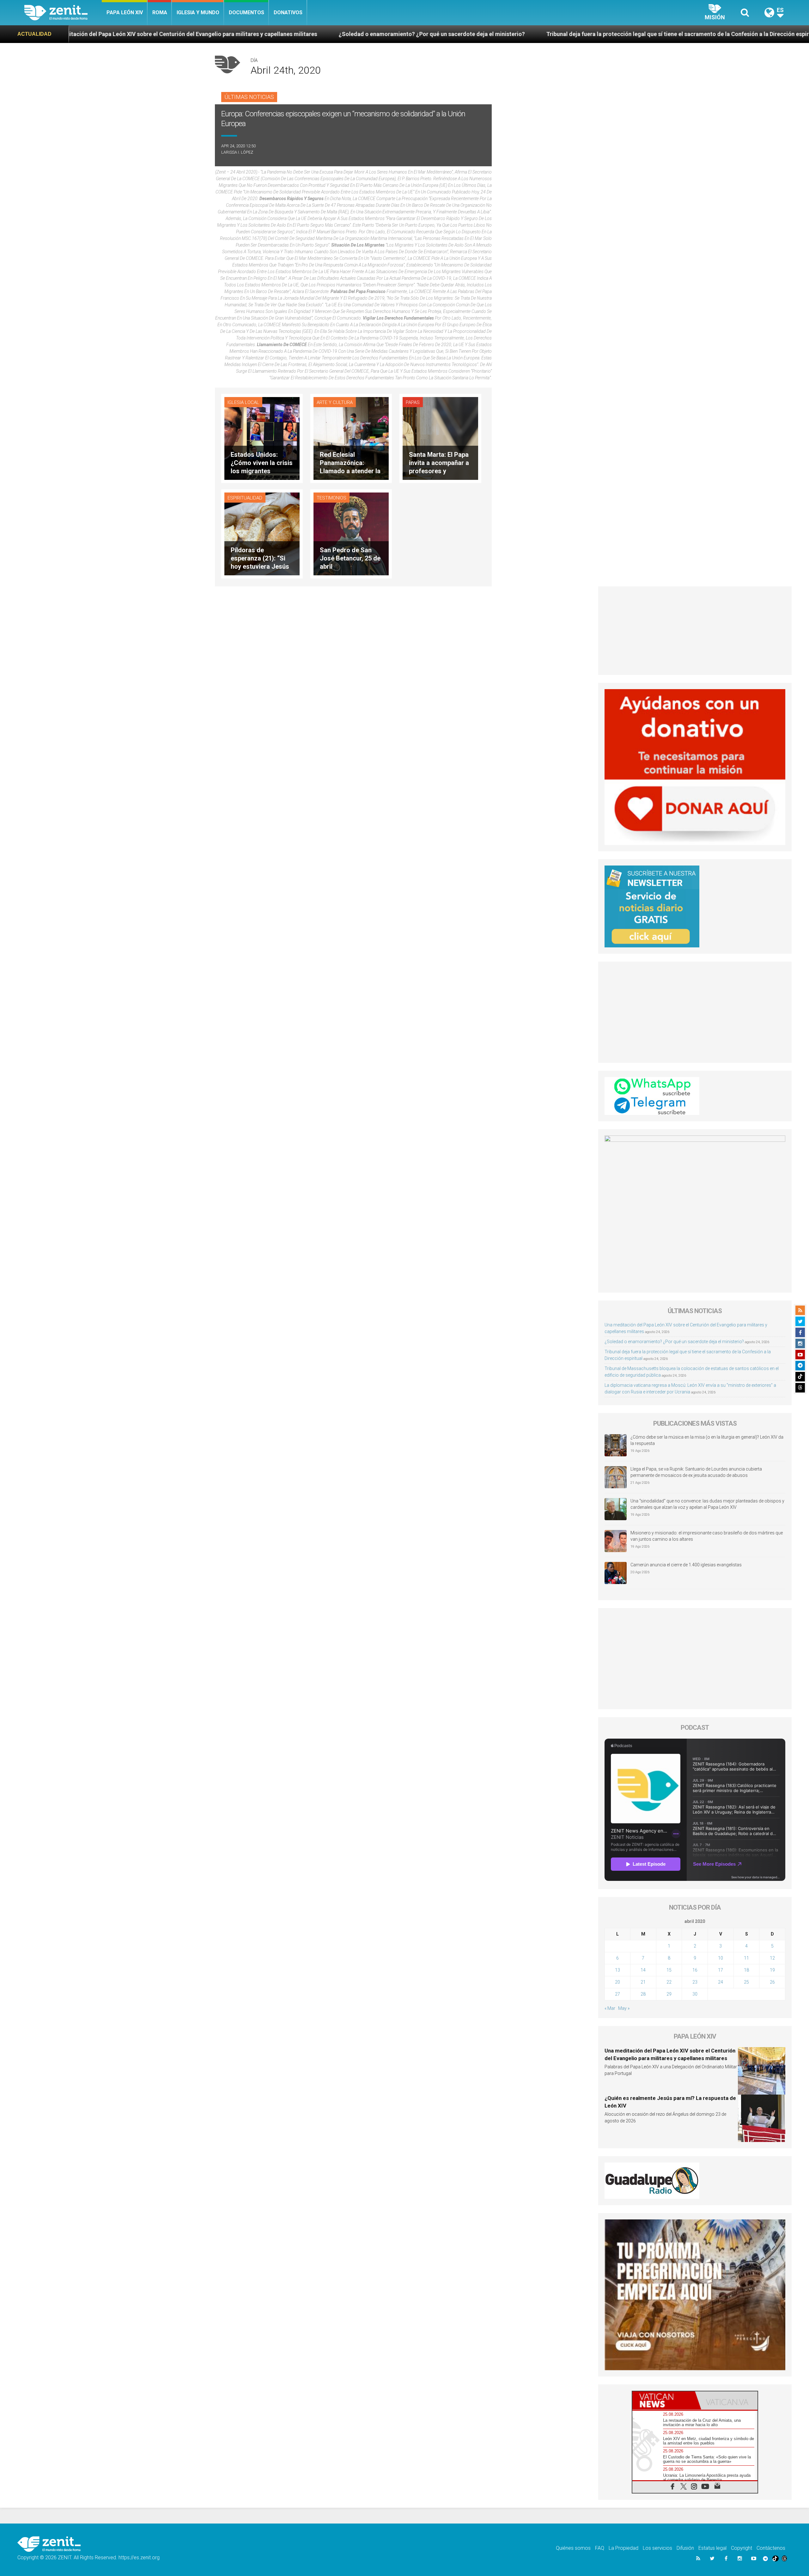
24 (721, 1982)
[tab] (664, 2400)
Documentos (246, 12)
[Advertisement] (695, 631)
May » (624, 2008)
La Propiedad (623, 2548)
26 (772, 1982)
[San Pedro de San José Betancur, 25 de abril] (351, 533)
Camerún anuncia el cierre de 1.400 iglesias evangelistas (686, 1565)
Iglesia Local (243, 402)
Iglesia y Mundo (198, 12)
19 (772, 1970)
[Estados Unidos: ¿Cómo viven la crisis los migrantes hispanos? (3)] (262, 438)
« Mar (610, 2008)
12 (772, 1958)
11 (746, 1958)
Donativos (288, 12)
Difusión (685, 2548)
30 (695, 1994)
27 (617, 1994)
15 (669, 1970)
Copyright (742, 2548)
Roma (160, 12)
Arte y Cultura (335, 402)
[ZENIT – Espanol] (63, 13)
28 (643, 1994)
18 (746, 1970)
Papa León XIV (125, 12)
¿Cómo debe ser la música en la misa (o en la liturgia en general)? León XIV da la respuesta (707, 1440)
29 (669, 1994)
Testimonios (332, 498)
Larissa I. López (237, 152)
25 (746, 1982)
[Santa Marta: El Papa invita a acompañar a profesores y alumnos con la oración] (440, 438)
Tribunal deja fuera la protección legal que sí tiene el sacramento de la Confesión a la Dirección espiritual (403, 34)
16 (695, 1970)
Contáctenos (771, 2548)
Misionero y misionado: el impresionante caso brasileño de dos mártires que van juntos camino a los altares (707, 1536)
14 (643, 1970)
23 (695, 1982)
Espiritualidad (245, 498)
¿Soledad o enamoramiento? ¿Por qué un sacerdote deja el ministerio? (151, 34)
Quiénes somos (573, 2548)
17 (721, 1970)
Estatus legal (712, 2548)
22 (669, 1982)
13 (617, 1970)
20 (617, 1982)
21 (643, 1982)
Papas (413, 402)
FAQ (600, 2548)
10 (721, 1958)
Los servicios (657, 2548)
